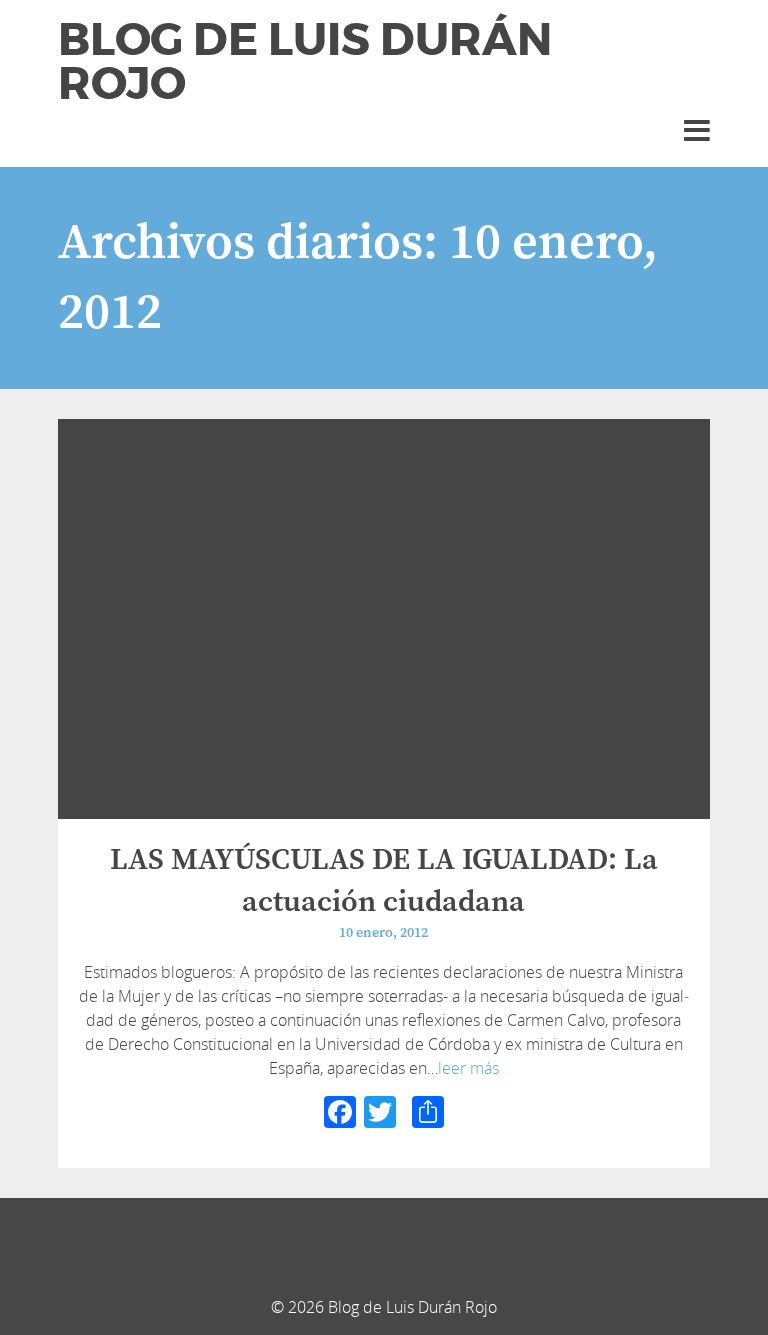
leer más (468, 1068)
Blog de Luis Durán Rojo (305, 62)
